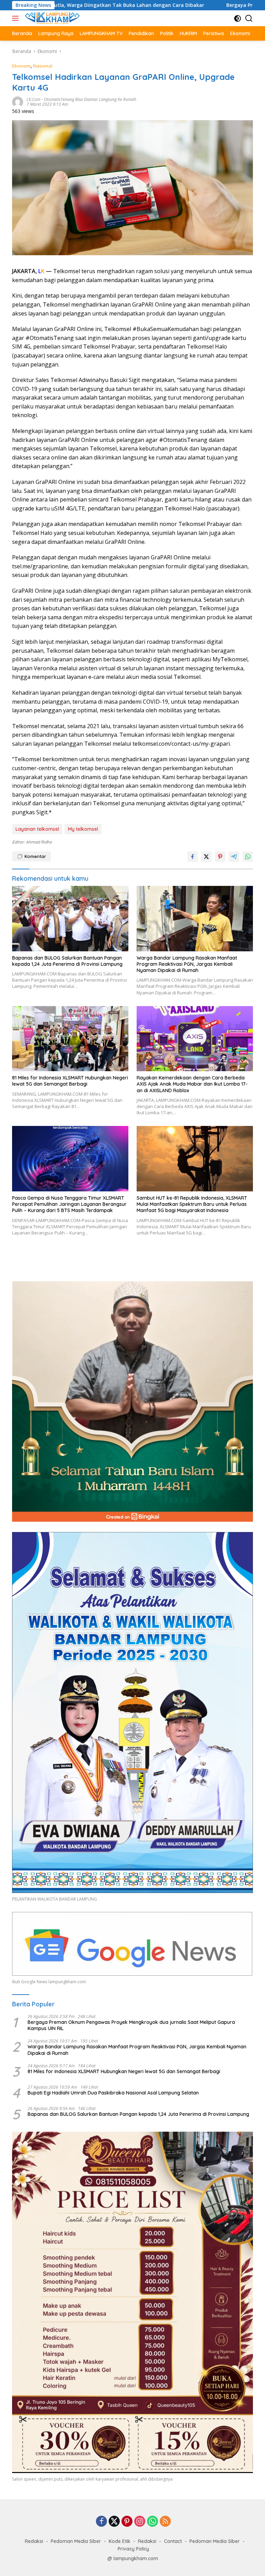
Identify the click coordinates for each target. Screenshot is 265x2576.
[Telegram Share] (234, 857)
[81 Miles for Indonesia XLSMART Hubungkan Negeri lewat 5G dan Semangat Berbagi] (70, 1039)
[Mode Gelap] (238, 18)
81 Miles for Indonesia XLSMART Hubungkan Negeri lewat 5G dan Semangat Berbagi (70, 1081)
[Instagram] (140, 2522)
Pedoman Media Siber (76, 2541)
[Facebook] (101, 2522)
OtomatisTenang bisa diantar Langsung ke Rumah (90, 99)
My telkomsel (83, 829)
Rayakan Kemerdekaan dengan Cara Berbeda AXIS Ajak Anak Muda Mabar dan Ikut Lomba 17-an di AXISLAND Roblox (192, 1084)
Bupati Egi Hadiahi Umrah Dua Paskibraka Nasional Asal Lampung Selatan (113, 2093)
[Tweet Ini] (206, 857)
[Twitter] (114, 2522)
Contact (173, 2541)
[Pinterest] (127, 2522)
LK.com (33, 99)
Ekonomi (21, 66)
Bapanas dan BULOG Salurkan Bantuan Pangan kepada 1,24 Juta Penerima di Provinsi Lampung (67, 961)
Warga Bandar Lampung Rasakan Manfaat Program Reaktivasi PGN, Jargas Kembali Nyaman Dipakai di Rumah (187, 964)
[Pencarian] (249, 18)
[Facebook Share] (193, 857)
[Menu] (17, 18)
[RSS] (165, 2522)
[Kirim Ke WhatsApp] (248, 857)
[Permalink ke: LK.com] (18, 101)
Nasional (43, 66)
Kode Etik (120, 2541)
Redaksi (34, 2541)
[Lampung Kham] (51, 18)
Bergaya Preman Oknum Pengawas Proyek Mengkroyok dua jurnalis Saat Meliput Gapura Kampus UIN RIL (131, 2025)
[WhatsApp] (153, 2522)
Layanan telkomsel (37, 829)
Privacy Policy (133, 2549)
